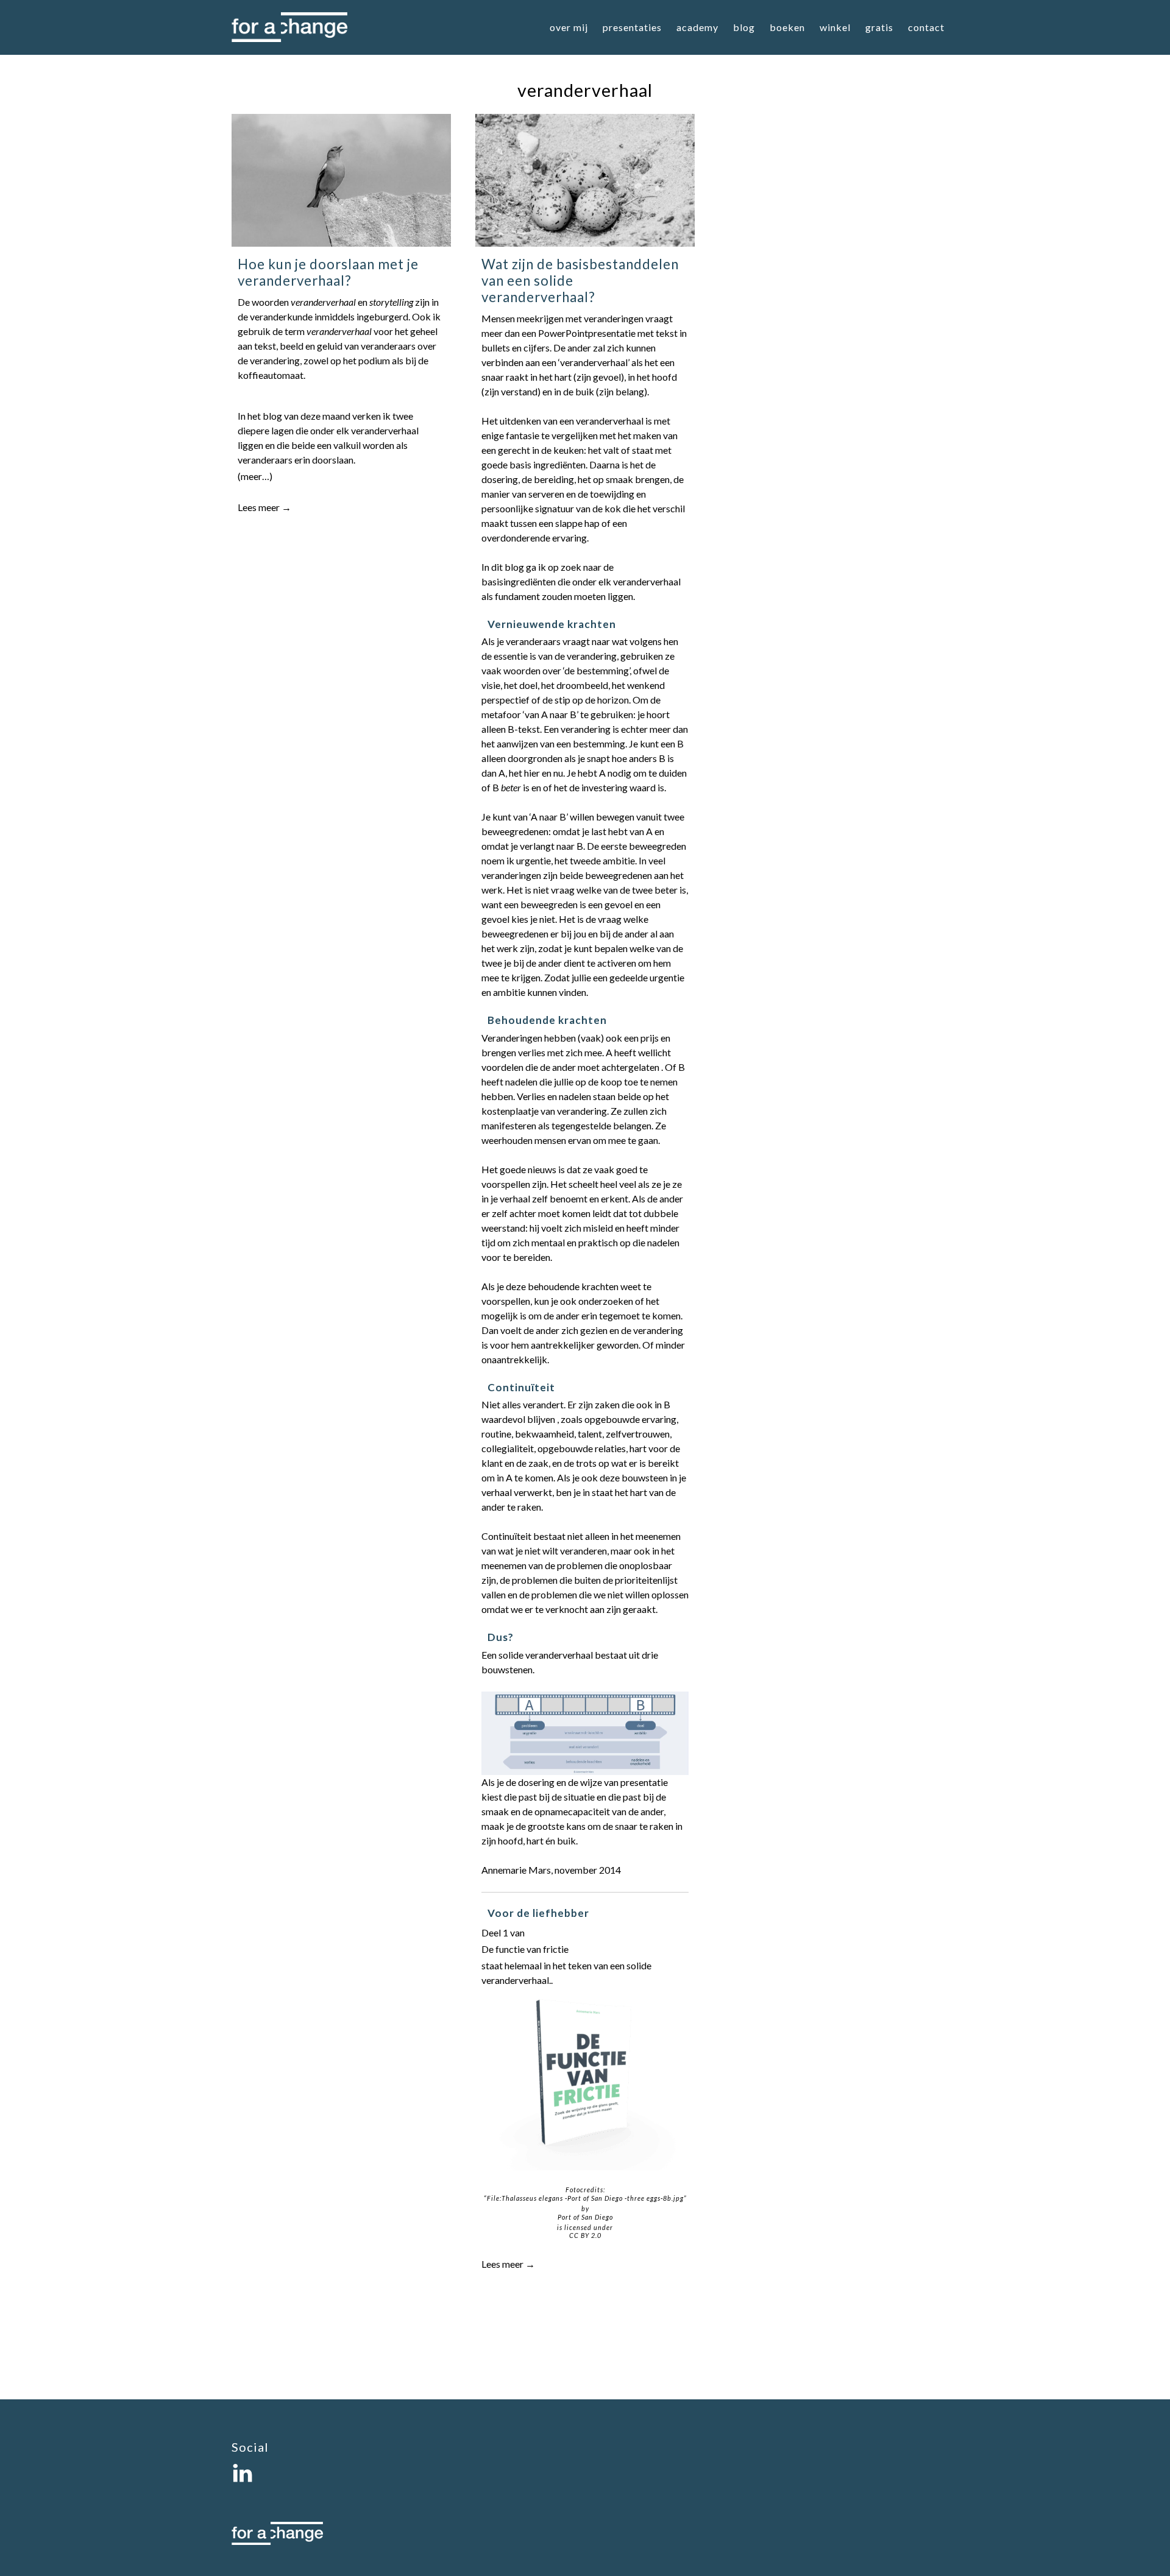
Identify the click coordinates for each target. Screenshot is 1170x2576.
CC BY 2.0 (585, 2235)
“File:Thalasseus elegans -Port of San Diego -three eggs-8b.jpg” (585, 2198)
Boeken (787, 27)
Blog (744, 27)
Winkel (835, 27)
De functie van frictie (525, 1949)
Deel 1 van (503, 1932)
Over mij (569, 27)
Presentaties (632, 27)
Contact (926, 27)
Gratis (879, 27)
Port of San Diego (585, 2217)
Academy (697, 27)
